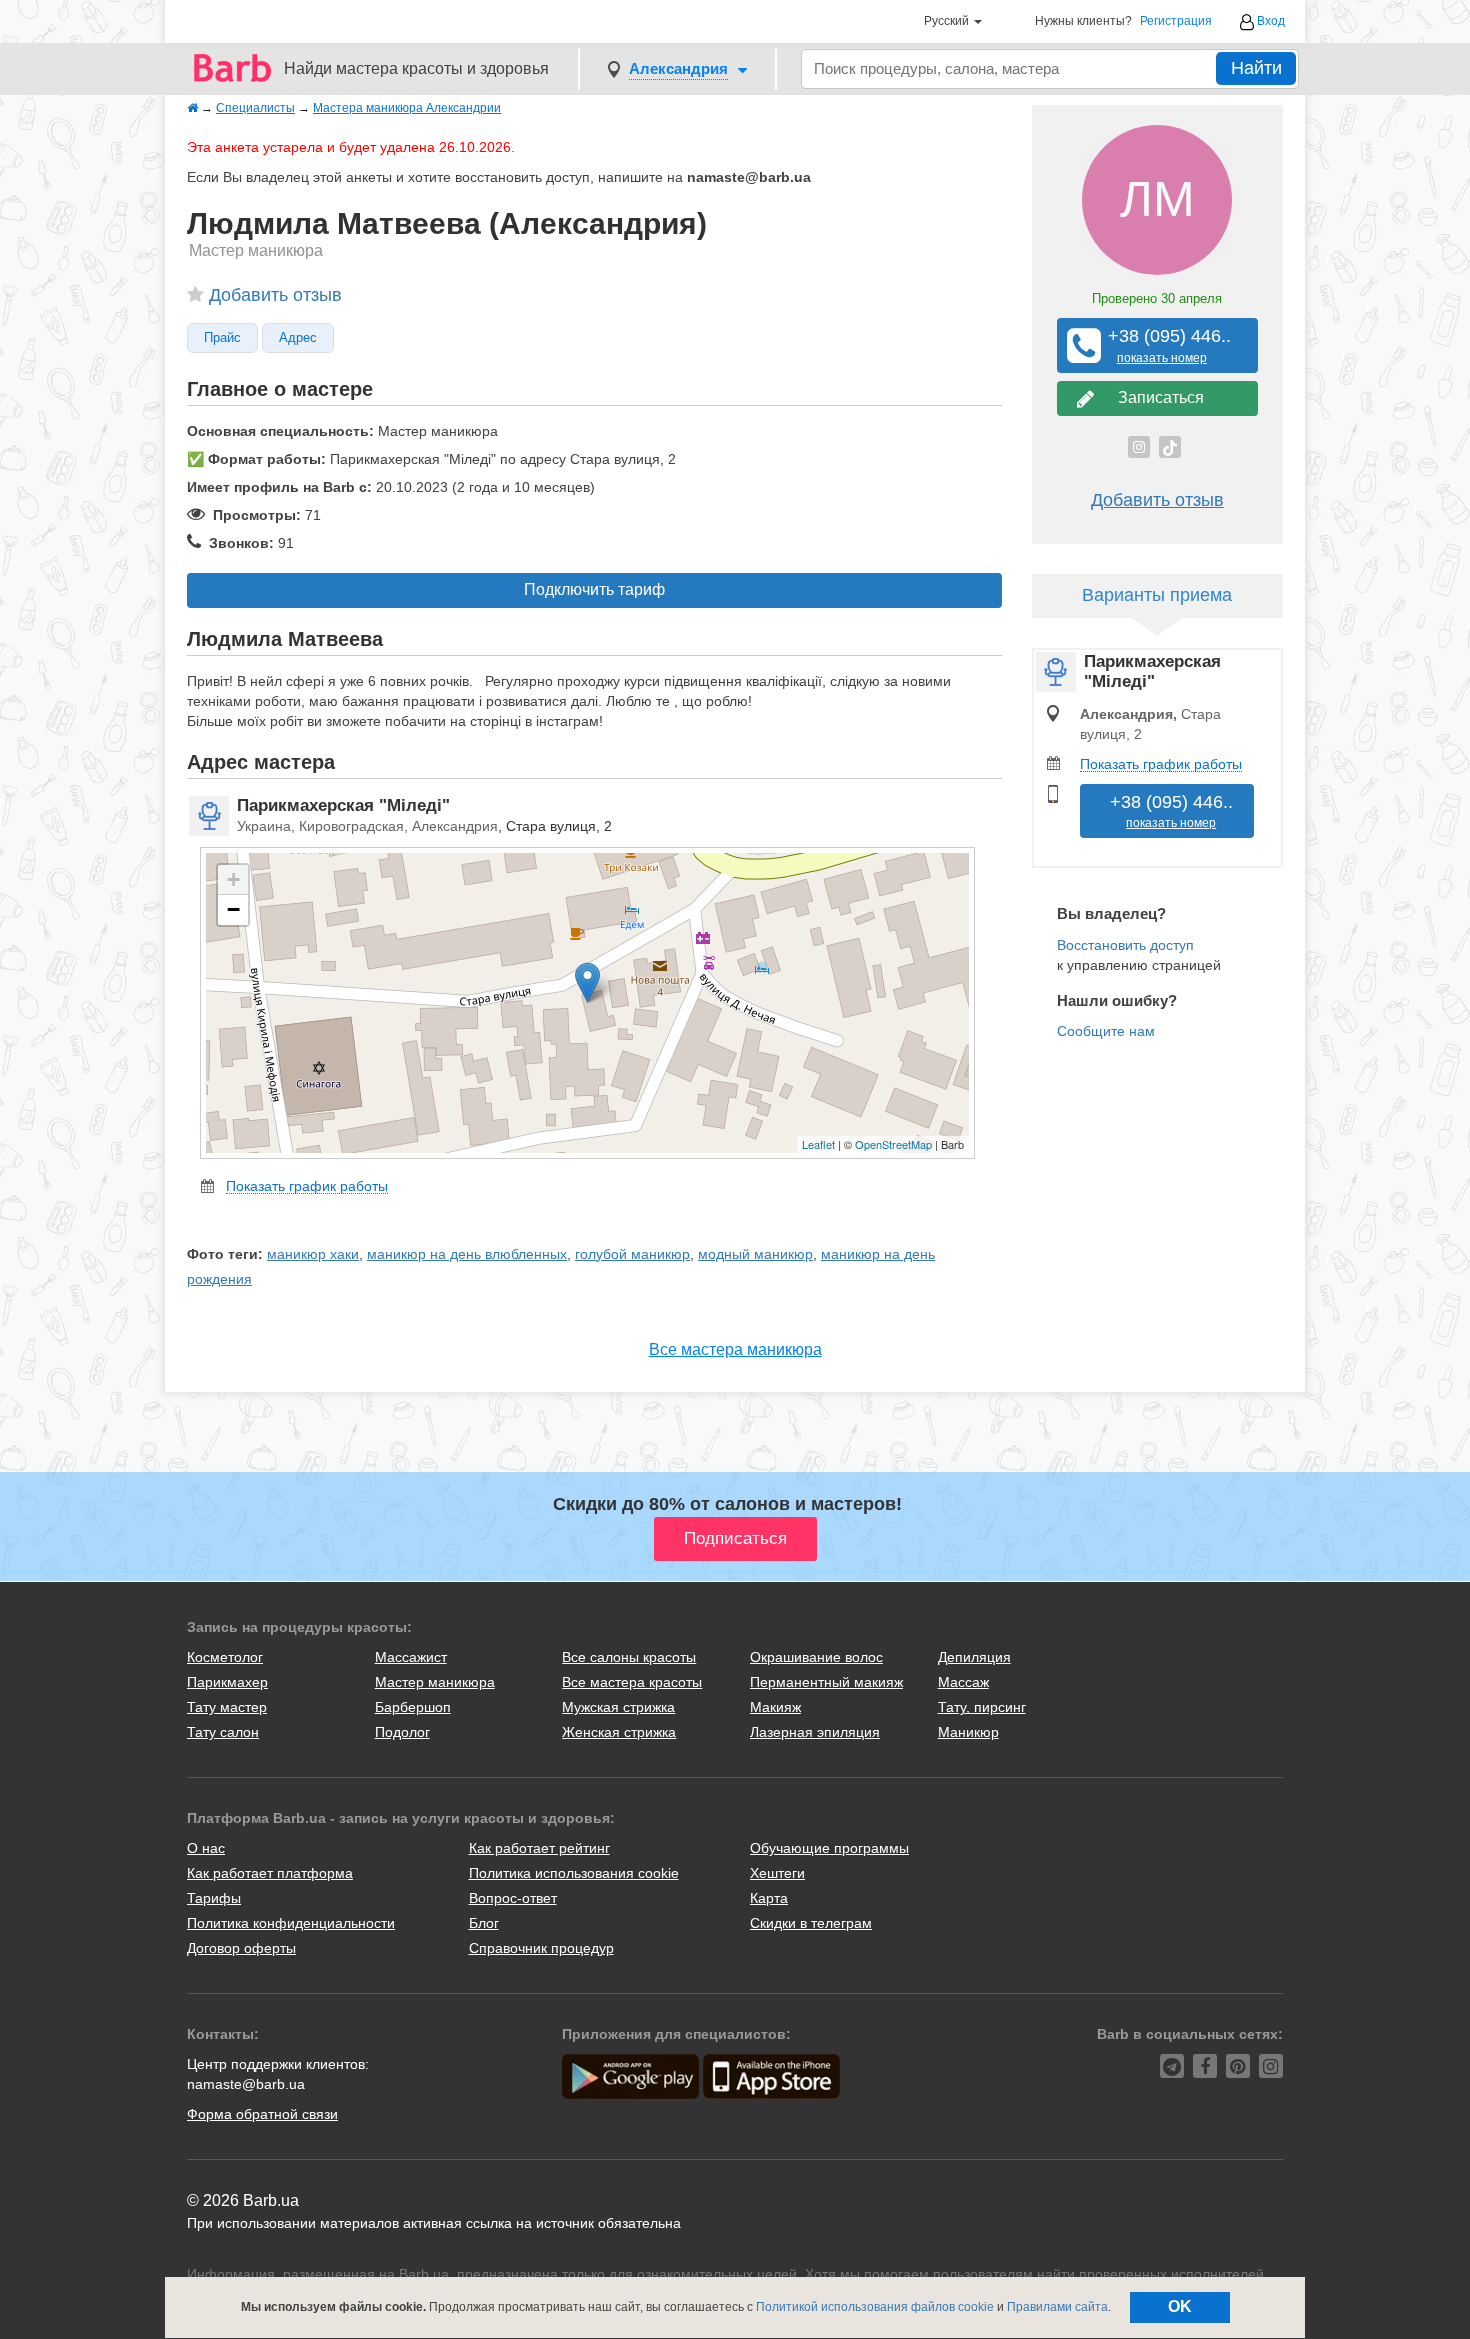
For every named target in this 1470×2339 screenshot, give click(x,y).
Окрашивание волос (816, 1657)
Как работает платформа (270, 1873)
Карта (769, 1898)
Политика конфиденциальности (291, 1923)
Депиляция (974, 1657)
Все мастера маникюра (735, 1349)
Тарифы (214, 1898)
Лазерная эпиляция (815, 1732)
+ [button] (233, 879)
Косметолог (225, 1657)
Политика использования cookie (574, 1873)
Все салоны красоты (629, 1657)
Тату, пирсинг (982, 1707)
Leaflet (818, 1144)
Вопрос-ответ (513, 1898)
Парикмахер (227, 1682)
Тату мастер (227, 1707)
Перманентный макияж (826, 1682)
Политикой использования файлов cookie (875, 2307)
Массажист (411, 1657)
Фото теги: (225, 1254)
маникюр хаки (313, 1254)
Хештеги (777, 1873)
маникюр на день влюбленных (467, 1254)
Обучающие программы (829, 1848)
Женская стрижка (619, 1732)
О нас (206, 1848)
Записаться (1157, 397)
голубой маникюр (632, 1254)
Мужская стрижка (618, 1707)
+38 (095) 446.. (1162, 345)
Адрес (298, 338)
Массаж (963, 1682)
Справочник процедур (541, 1948)
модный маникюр (755, 1254)
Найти (1256, 68)
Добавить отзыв (275, 295)
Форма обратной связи (262, 2114)
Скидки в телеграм (811, 1923)
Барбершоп (413, 1707)
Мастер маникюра (435, 1682)
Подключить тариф (594, 589)
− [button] (233, 909)
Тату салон (223, 1732)
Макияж (775, 1707)
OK (1180, 2306)
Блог (484, 1923)
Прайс (222, 338)
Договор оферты (241, 1948)
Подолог (402, 1732)
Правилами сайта (1057, 2307)
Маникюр (968, 1732)
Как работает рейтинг (539, 1848)
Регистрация (1176, 21)
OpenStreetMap (893, 1144)
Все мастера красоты (632, 1682)
